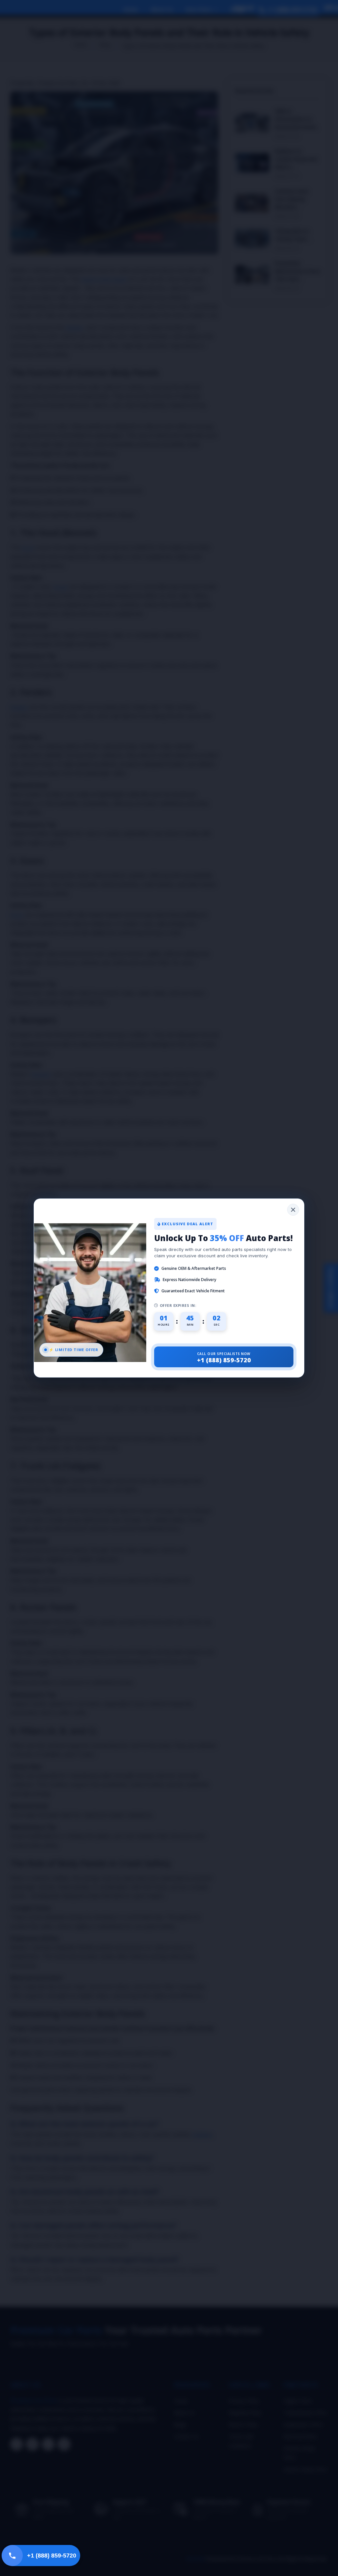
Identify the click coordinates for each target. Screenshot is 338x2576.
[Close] (293, 1210)
